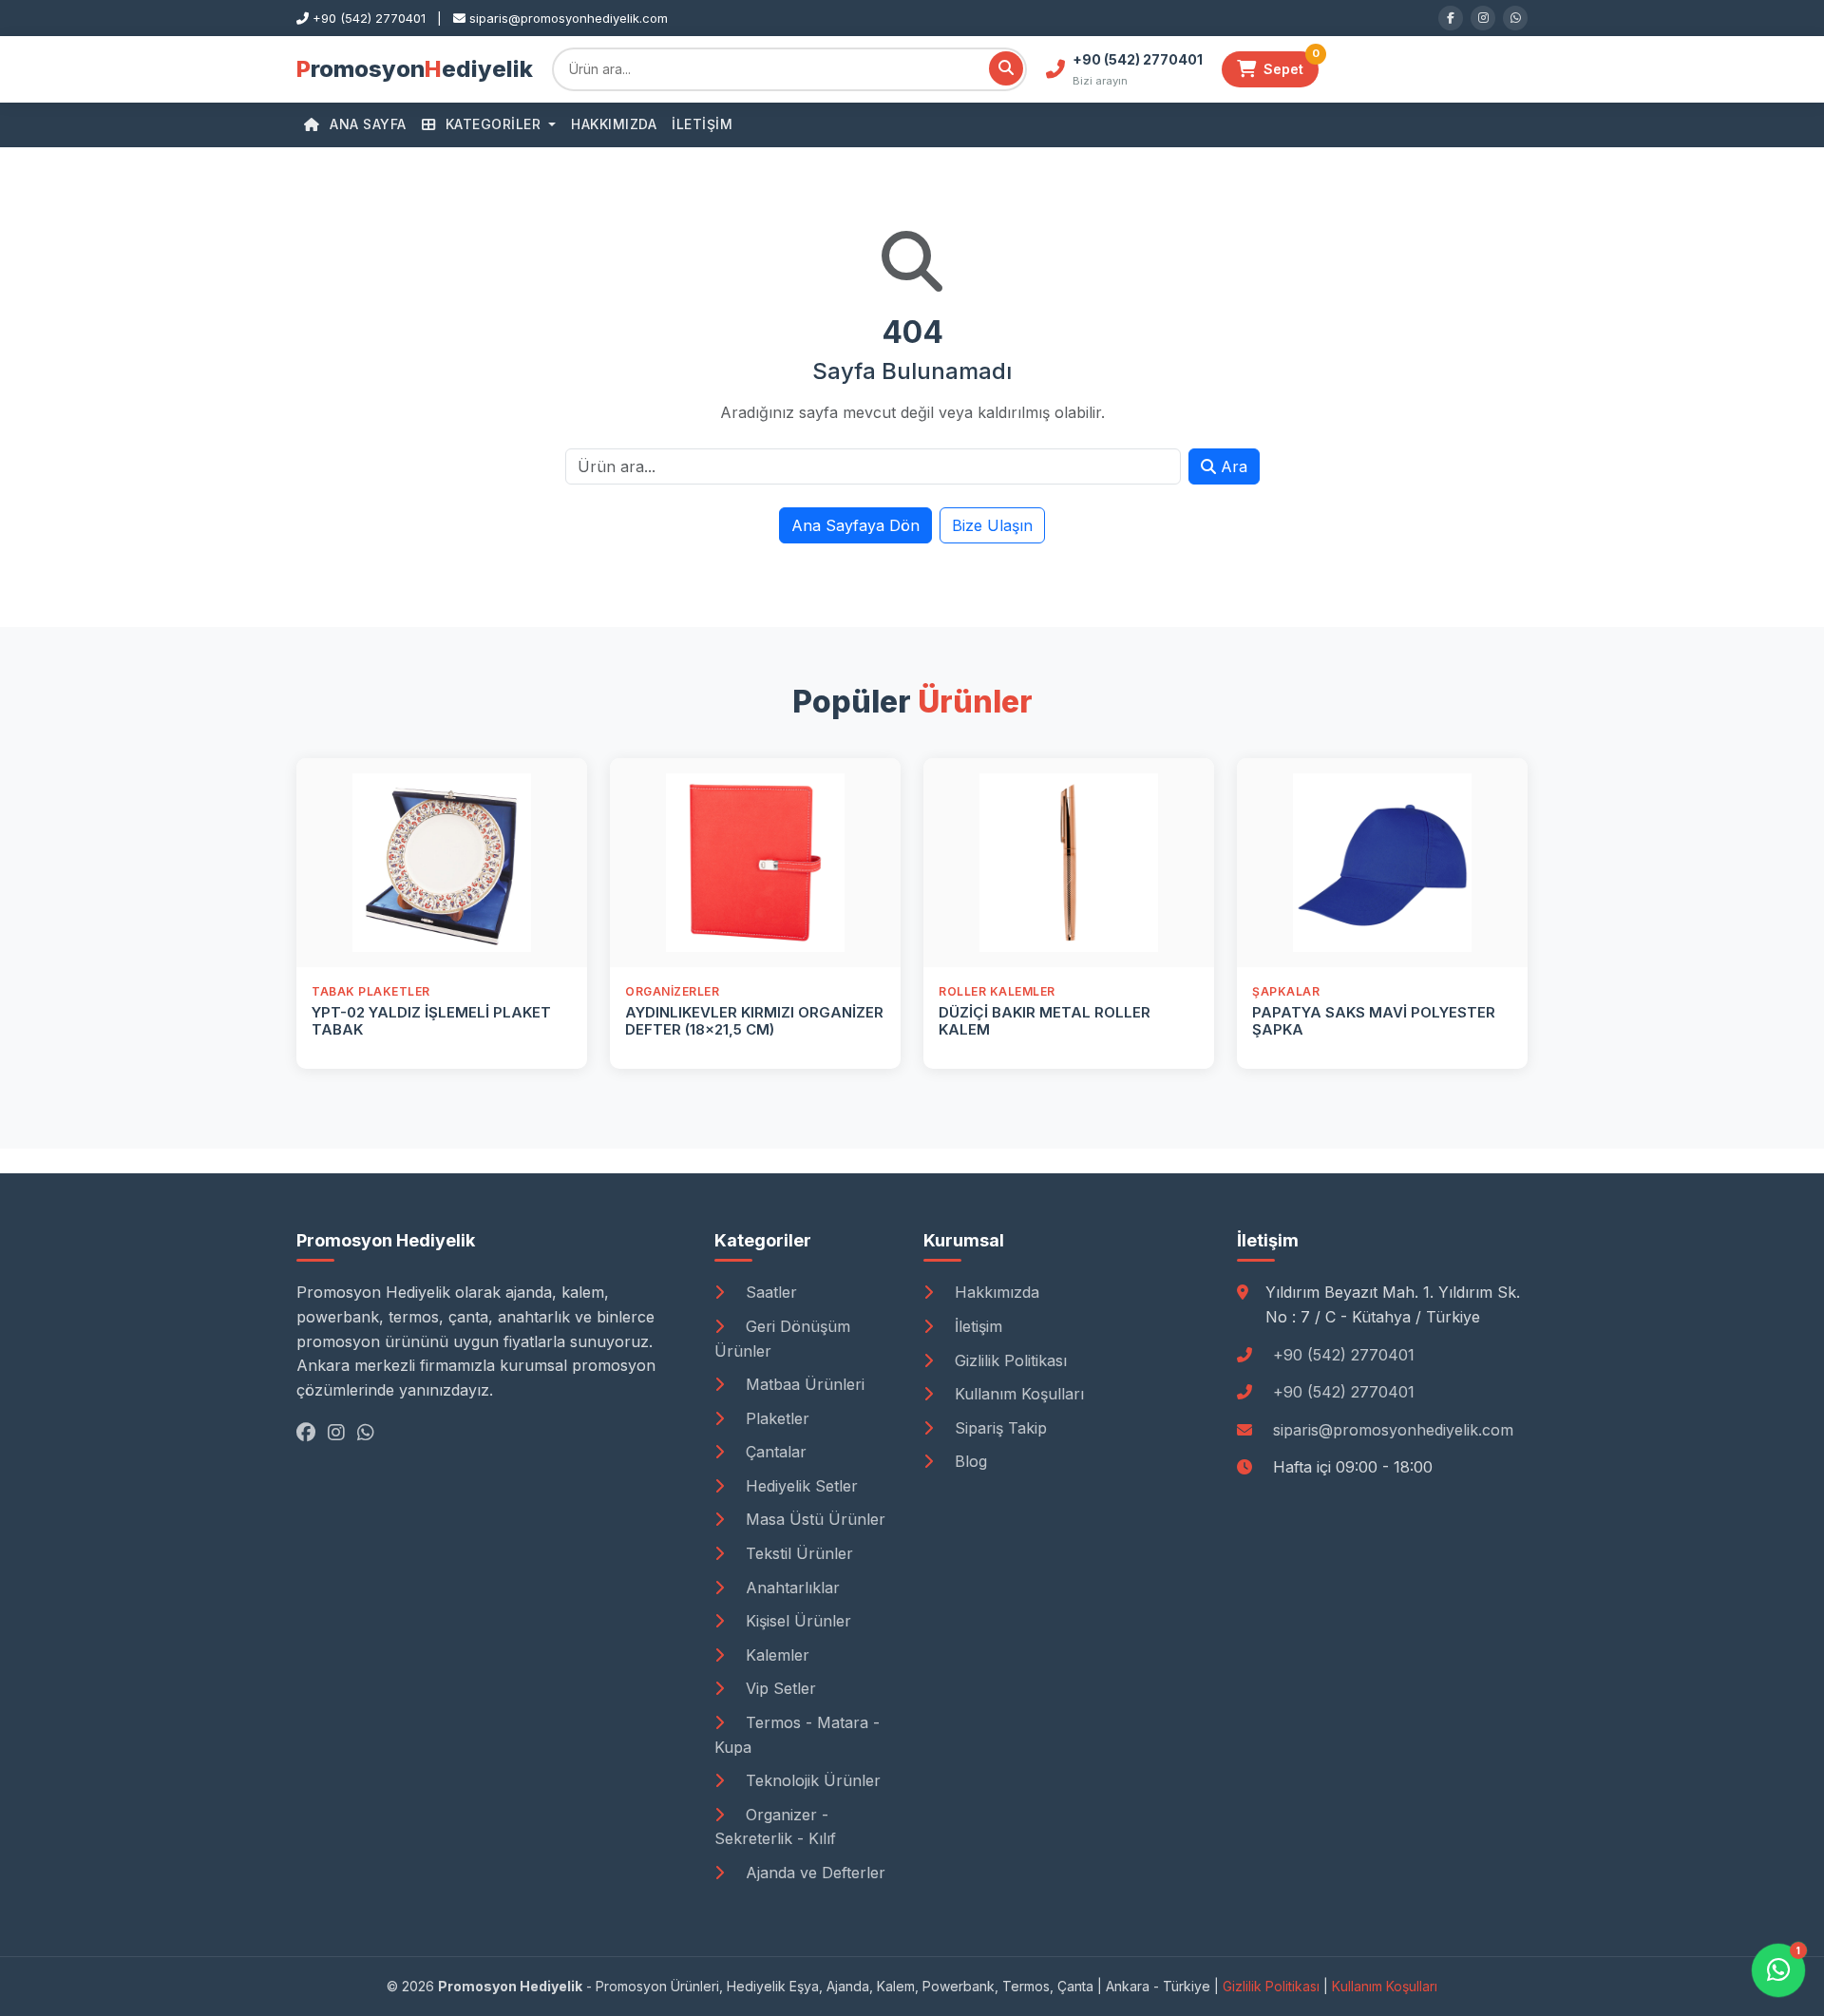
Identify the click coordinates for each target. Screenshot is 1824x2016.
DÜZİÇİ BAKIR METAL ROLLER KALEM (1045, 1021)
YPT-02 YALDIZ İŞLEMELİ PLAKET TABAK (431, 1021)
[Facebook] (1451, 18)
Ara (1232, 466)
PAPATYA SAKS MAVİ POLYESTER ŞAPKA (1374, 1021)
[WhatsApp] (1515, 18)
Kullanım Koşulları (1017, 1394)
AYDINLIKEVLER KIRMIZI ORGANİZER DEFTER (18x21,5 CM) (754, 1021)
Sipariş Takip (998, 1428)
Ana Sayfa (366, 124)
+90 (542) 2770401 (1344, 1355)
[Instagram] (1483, 18)
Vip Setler (779, 1688)
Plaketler (775, 1418)
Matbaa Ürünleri (803, 1384)
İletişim (702, 124)
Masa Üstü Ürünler (813, 1519)
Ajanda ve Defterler (813, 1873)
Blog (969, 1461)
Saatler (769, 1292)
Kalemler (775, 1655)
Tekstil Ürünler (797, 1553)
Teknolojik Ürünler (811, 1780)
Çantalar (774, 1452)
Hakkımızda (614, 124)
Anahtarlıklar (790, 1588)
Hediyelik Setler (799, 1486)
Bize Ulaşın (992, 525)
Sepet (1291, 64)
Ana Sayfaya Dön (855, 525)
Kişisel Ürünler (796, 1621)
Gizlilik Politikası (1008, 1360)
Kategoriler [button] (493, 124)
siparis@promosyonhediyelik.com (1393, 1430)
